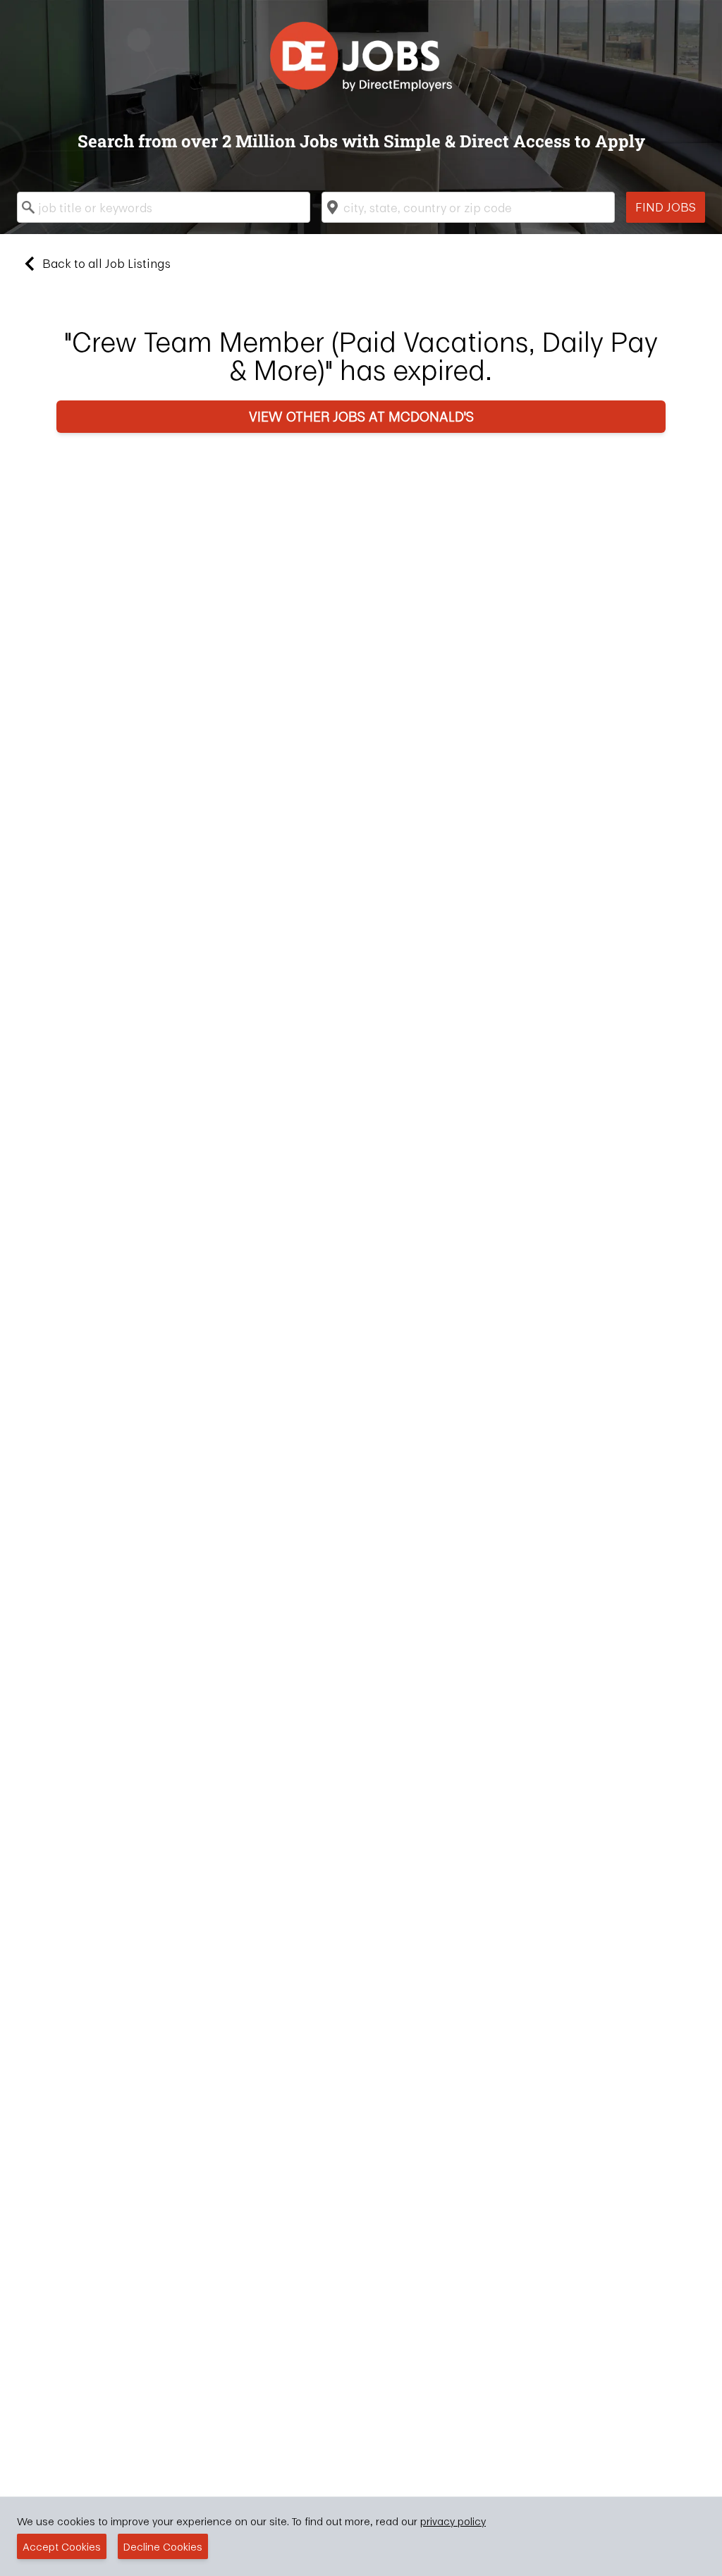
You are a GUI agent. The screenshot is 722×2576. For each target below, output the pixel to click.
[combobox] (164, 207)
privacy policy (453, 2521)
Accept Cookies (62, 2546)
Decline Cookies (163, 2546)
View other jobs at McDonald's (361, 416)
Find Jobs (666, 207)
